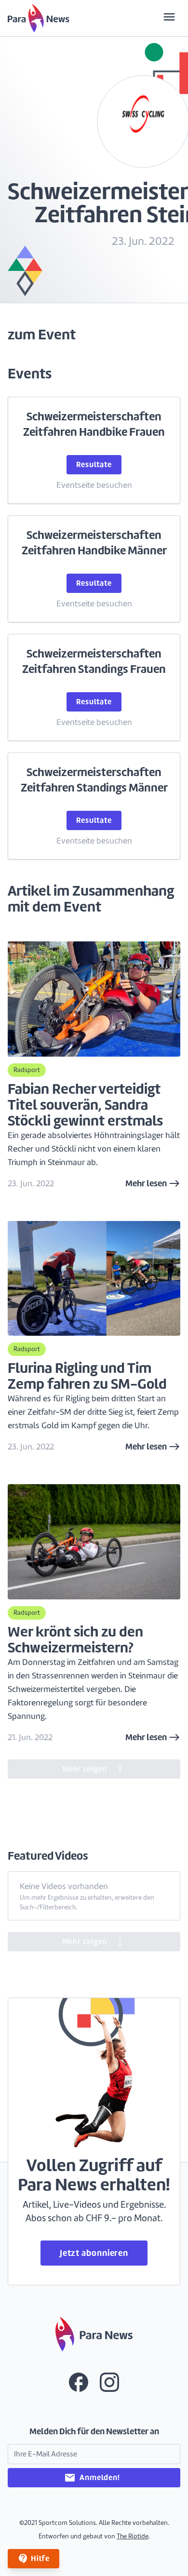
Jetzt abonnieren (94, 2253)
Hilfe (34, 2559)
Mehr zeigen (94, 1769)
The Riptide (133, 2536)
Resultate (94, 464)
